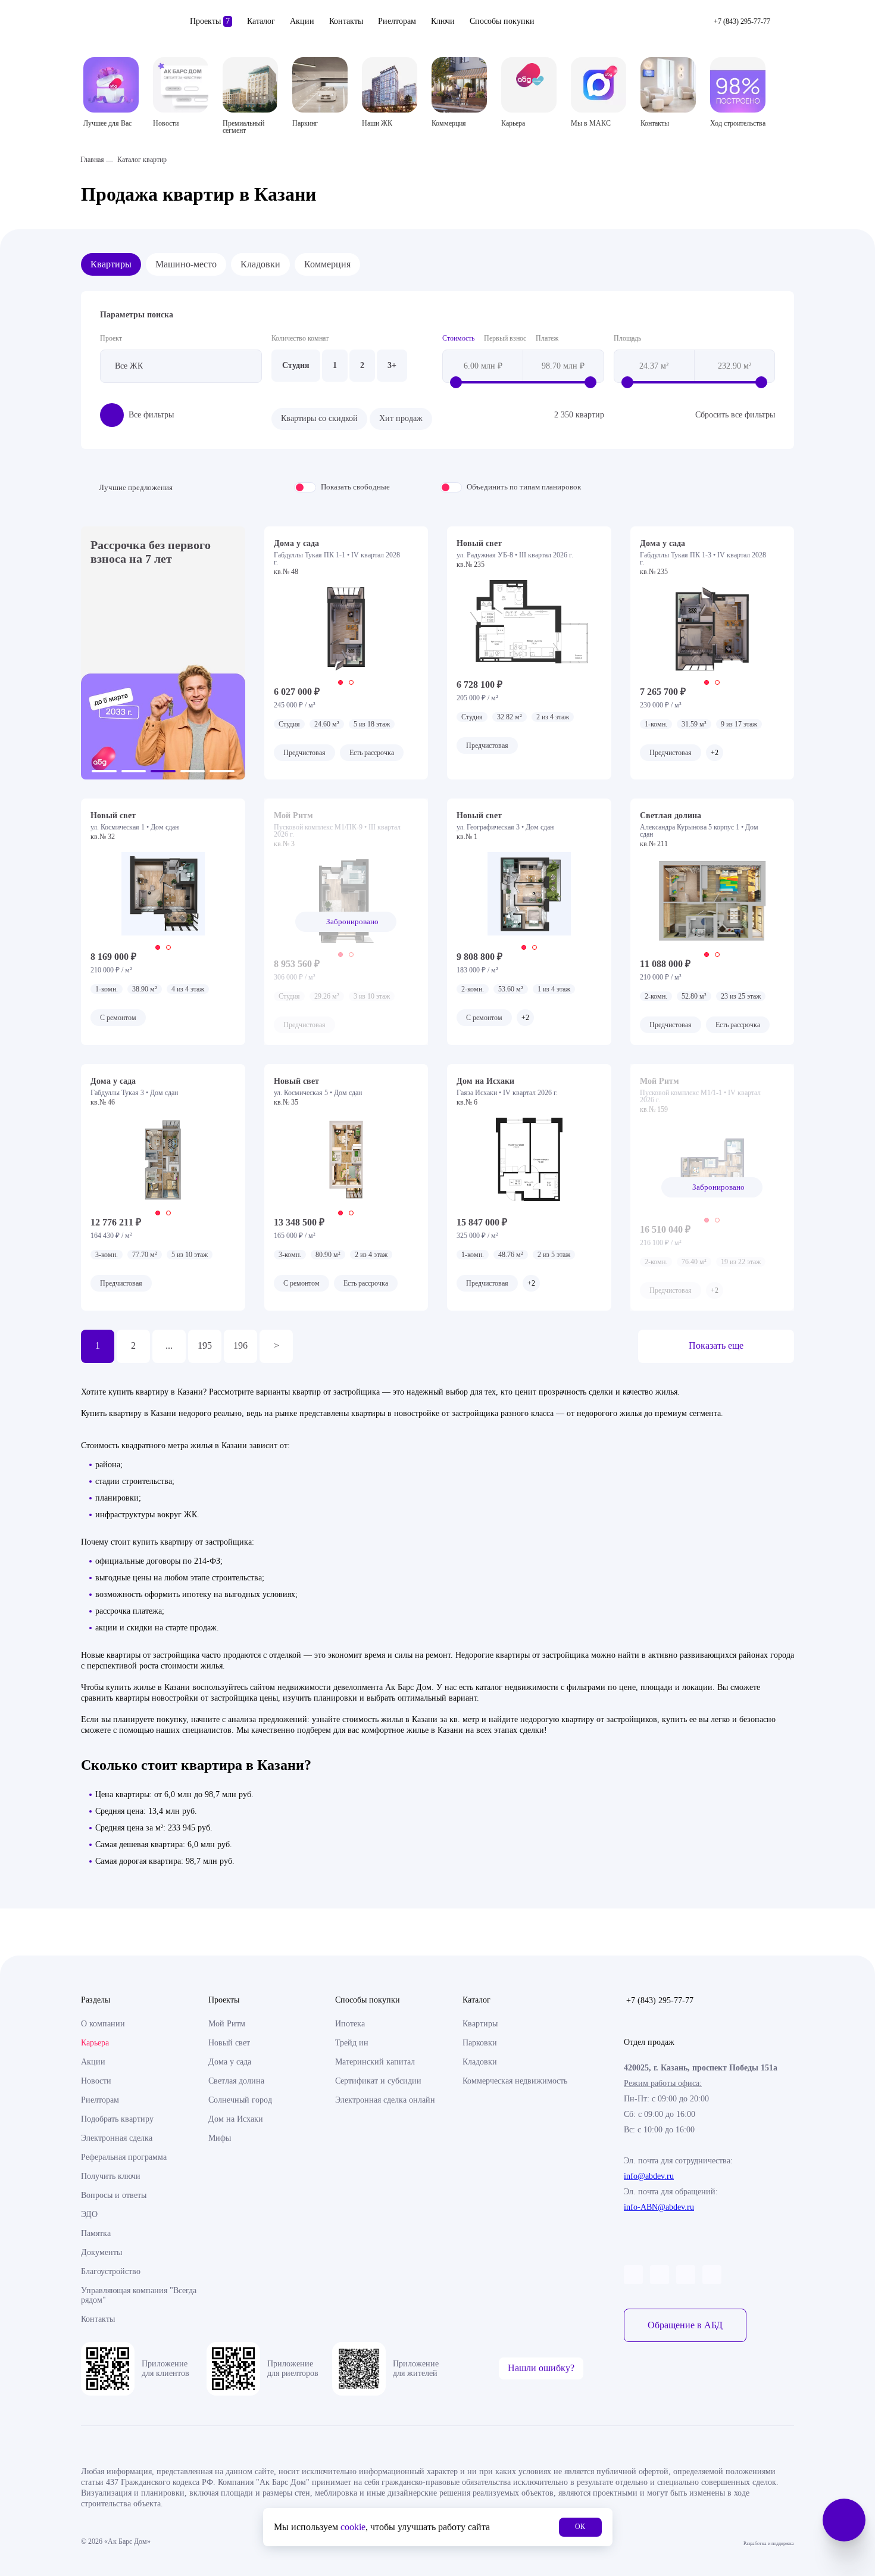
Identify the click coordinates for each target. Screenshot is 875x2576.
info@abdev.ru (649, 2176)
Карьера (95, 2043)
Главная (92, 160)
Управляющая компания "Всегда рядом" (139, 2295)
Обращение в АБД (685, 2325)
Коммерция (327, 264)
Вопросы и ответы (114, 2195)
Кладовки (260, 264)
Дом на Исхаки (236, 2119)
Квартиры (111, 264)
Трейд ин (352, 2043)
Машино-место (186, 264)
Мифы (220, 2138)
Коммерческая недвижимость (515, 2081)
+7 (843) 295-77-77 (660, 2000)
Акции (302, 21)
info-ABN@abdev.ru (659, 2207)
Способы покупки (502, 21)
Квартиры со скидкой (319, 418)
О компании (103, 2024)
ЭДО (89, 2214)
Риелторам (397, 21)
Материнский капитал (375, 2062)
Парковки (480, 2043)
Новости (96, 2081)
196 (240, 1345)
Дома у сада (230, 2062)
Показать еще (716, 1345)
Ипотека (350, 2024)
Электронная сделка (117, 2138)
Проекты (210, 21)
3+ (392, 365)
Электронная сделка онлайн (385, 2100)
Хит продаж (401, 418)
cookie (353, 2527)
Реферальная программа (124, 2157)
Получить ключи (111, 2176)
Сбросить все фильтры (735, 415)
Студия (296, 365)
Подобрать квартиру (117, 2119)
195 (205, 1345)
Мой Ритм (227, 2024)
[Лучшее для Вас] (111, 85)
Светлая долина (236, 2081)
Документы (101, 2252)
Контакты (346, 21)
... (169, 1345)
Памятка (96, 2233)
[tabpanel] (346, 629)
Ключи (443, 21)
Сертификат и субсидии (378, 2081)
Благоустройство (111, 2271)
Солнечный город (240, 2100)
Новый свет (229, 2043)
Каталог (261, 21)
